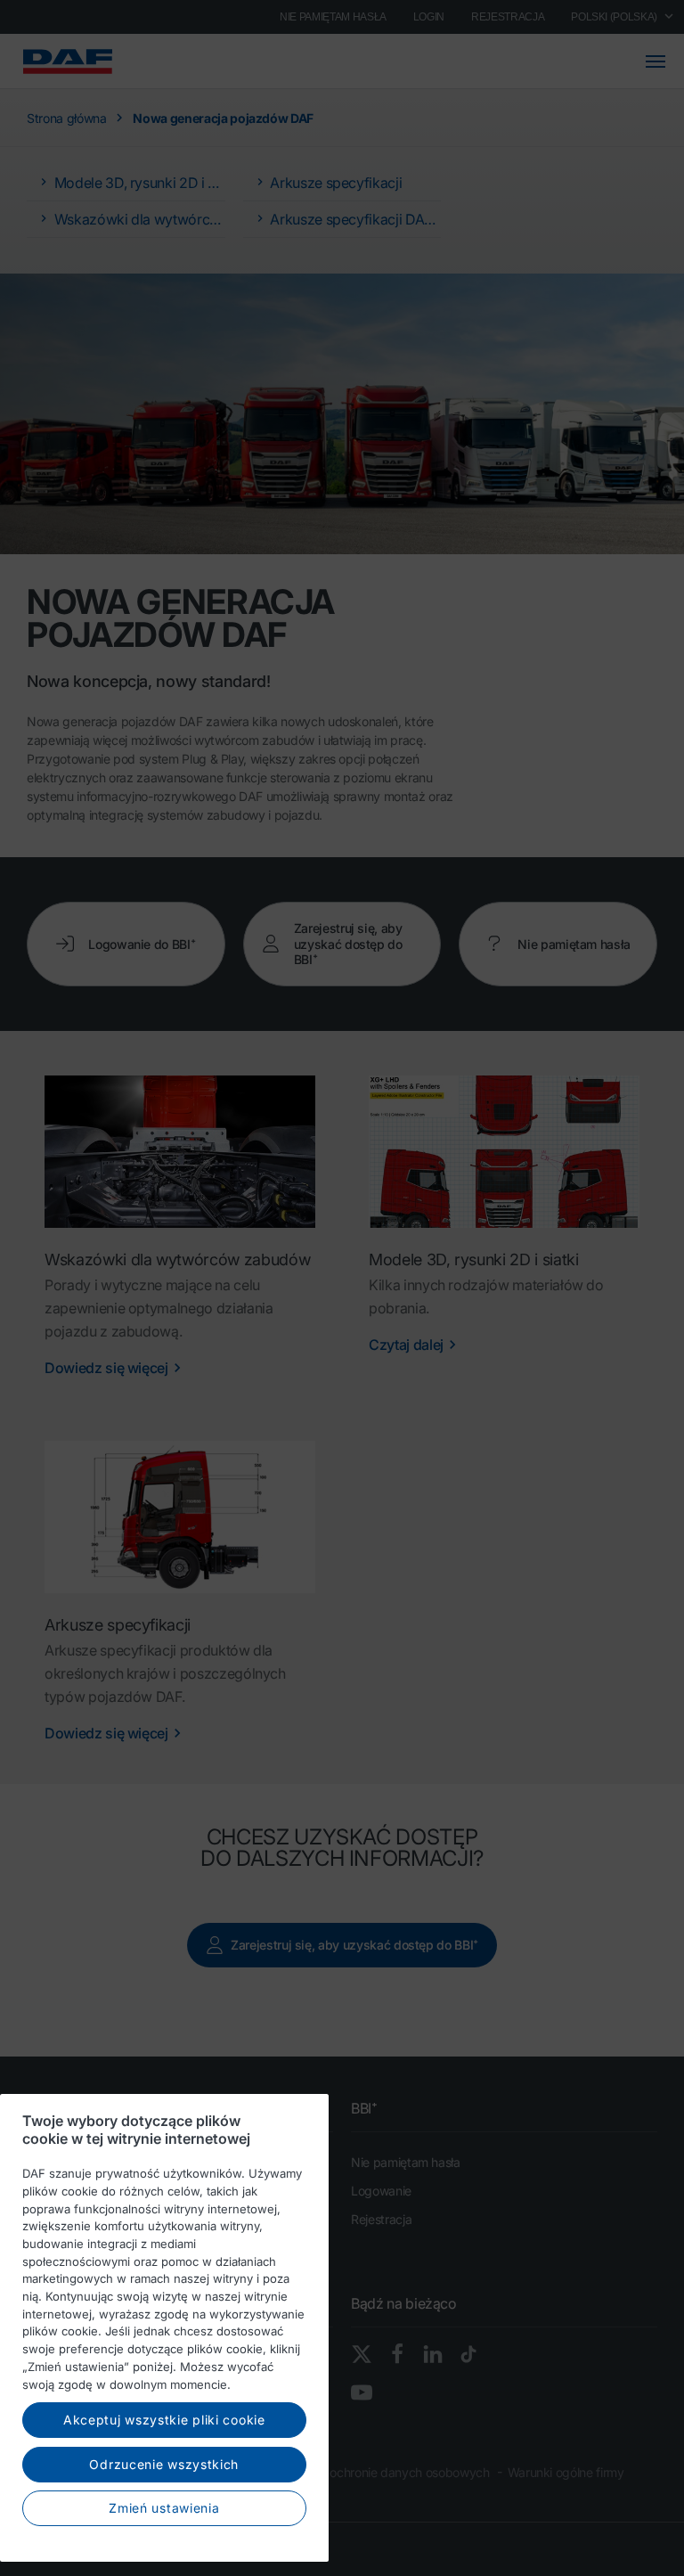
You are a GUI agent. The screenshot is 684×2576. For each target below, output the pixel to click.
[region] (164, 2328)
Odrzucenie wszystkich (164, 2464)
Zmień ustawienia (164, 2508)
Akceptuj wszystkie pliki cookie (164, 2420)
